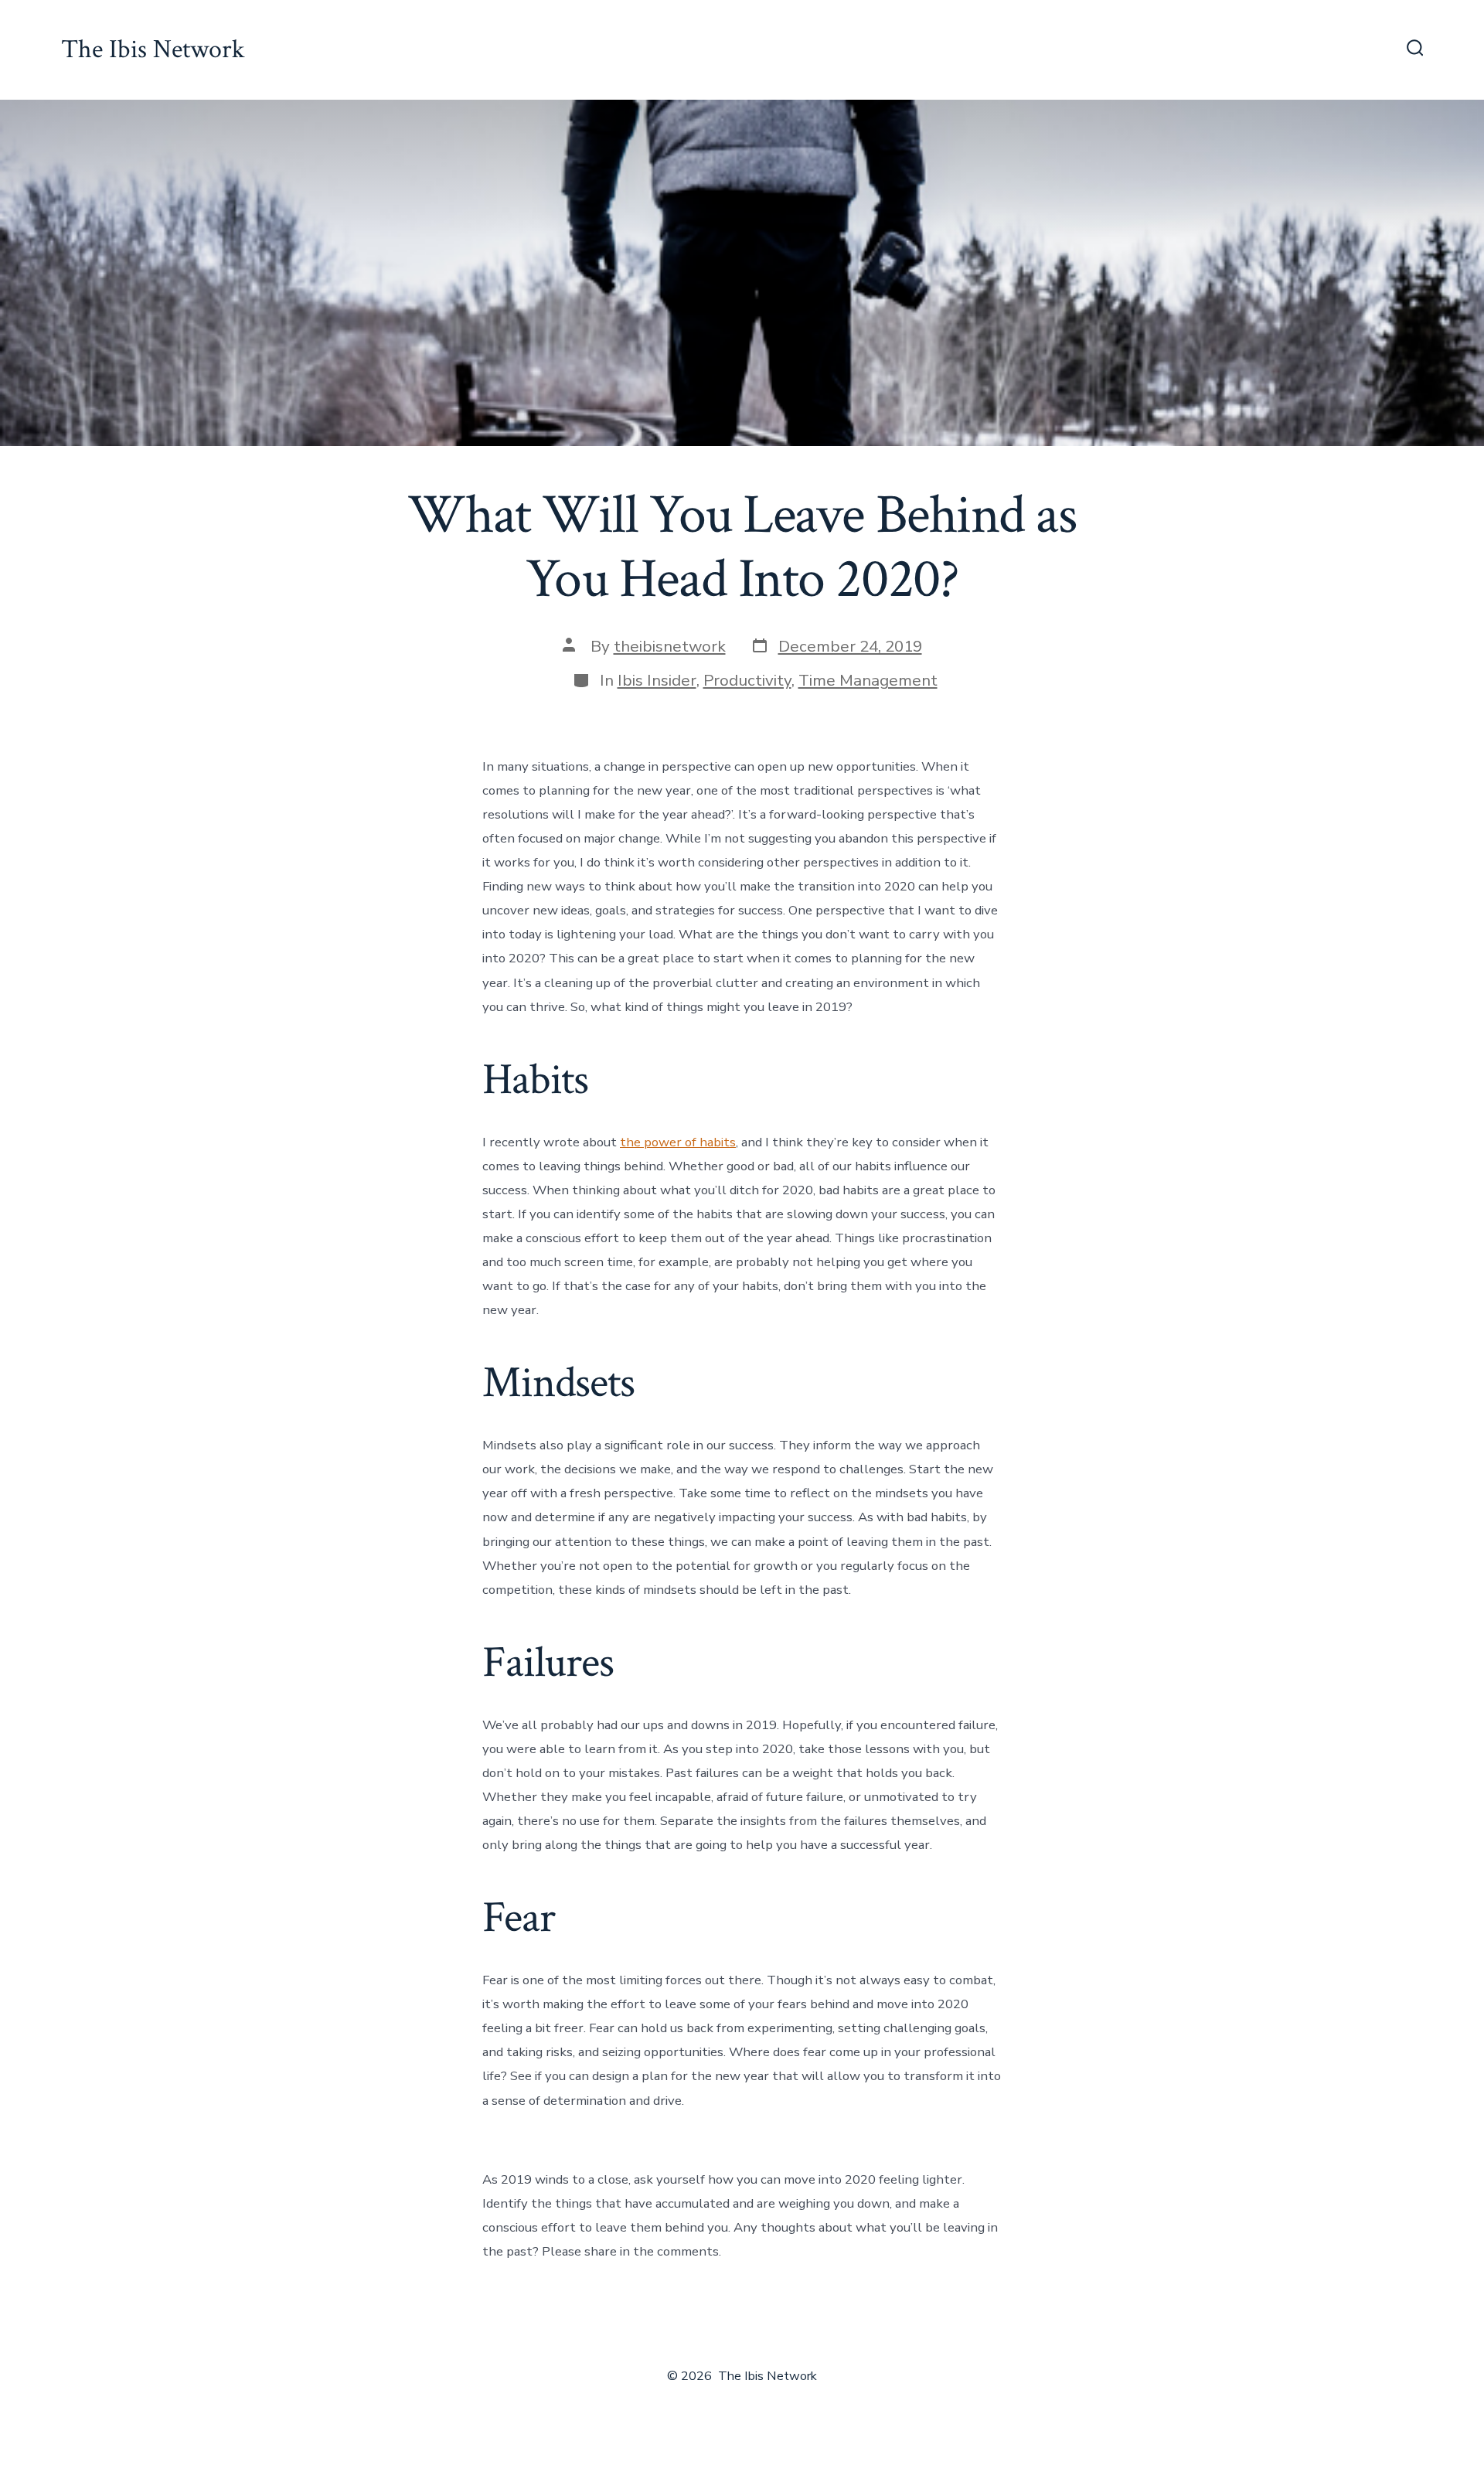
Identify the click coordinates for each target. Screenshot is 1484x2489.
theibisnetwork (670, 646)
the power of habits (678, 1142)
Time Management (868, 680)
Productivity (747, 680)
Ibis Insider (657, 680)
